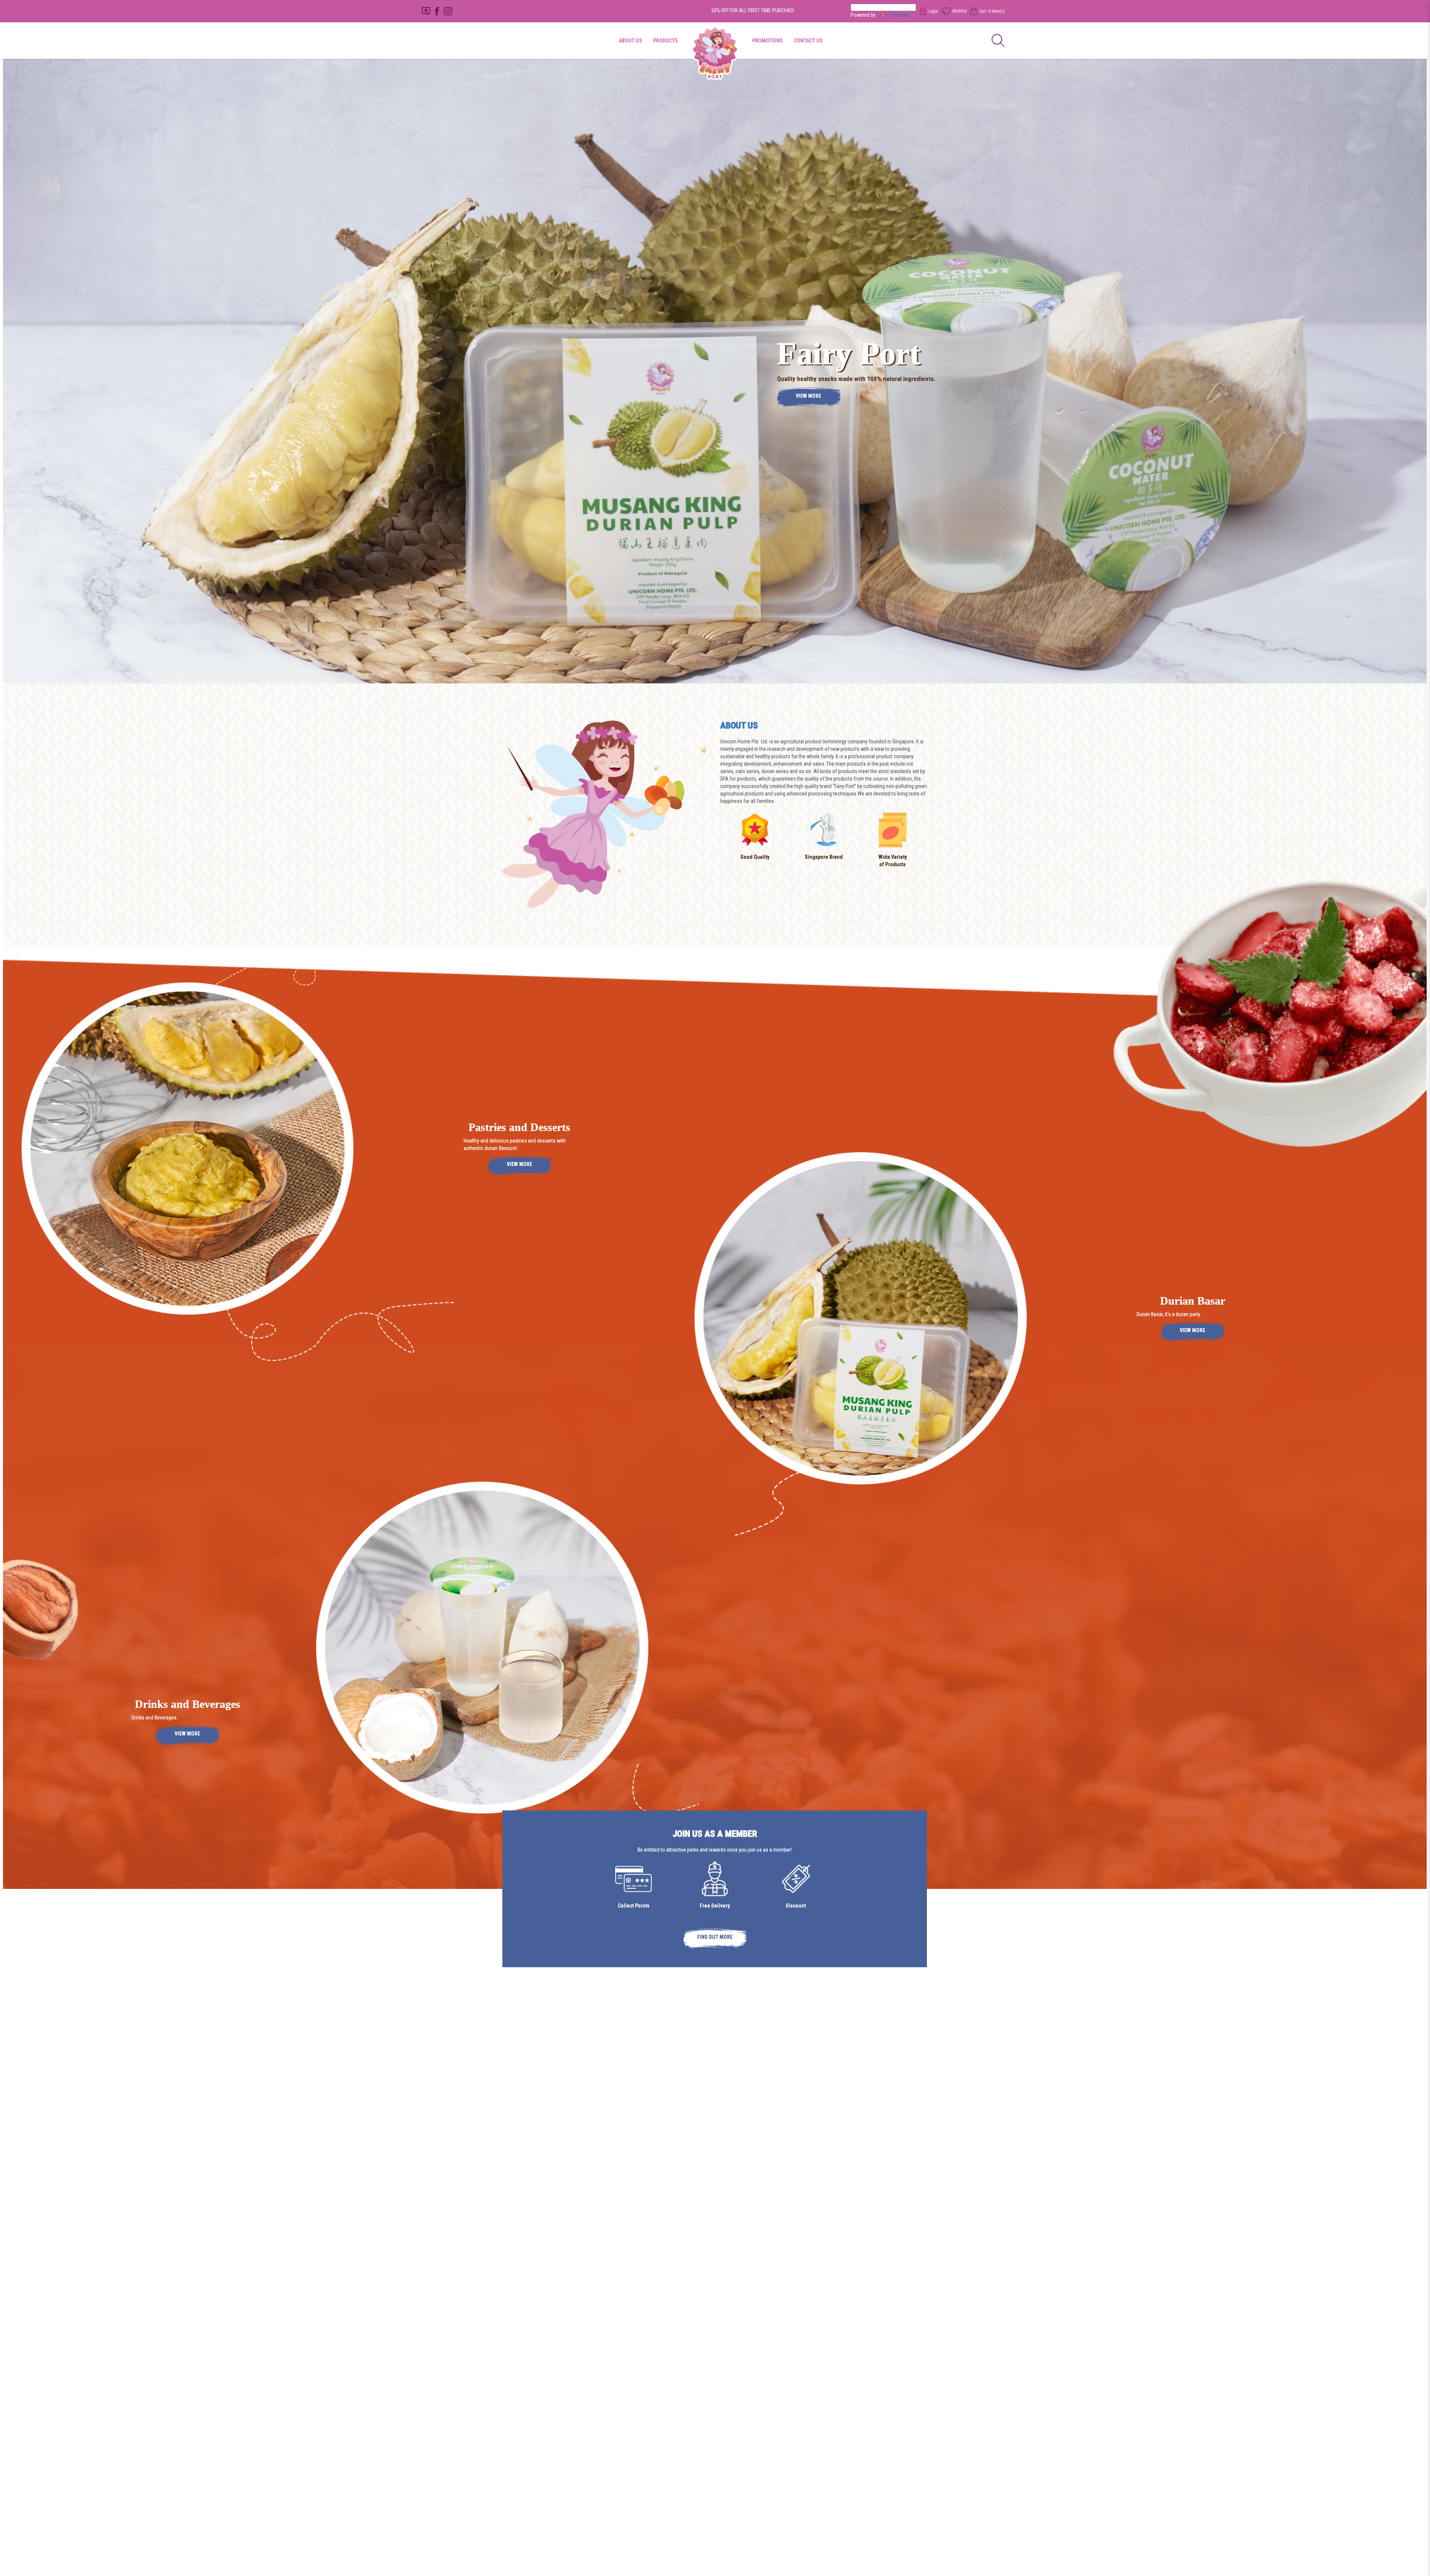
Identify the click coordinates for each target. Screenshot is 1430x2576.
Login (933, 11)
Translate (900, 15)
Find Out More (715, 1937)
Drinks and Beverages (188, 1704)
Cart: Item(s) (992, 11)
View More (519, 1164)
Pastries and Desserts (519, 1127)
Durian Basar (1193, 1301)
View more (808, 396)
